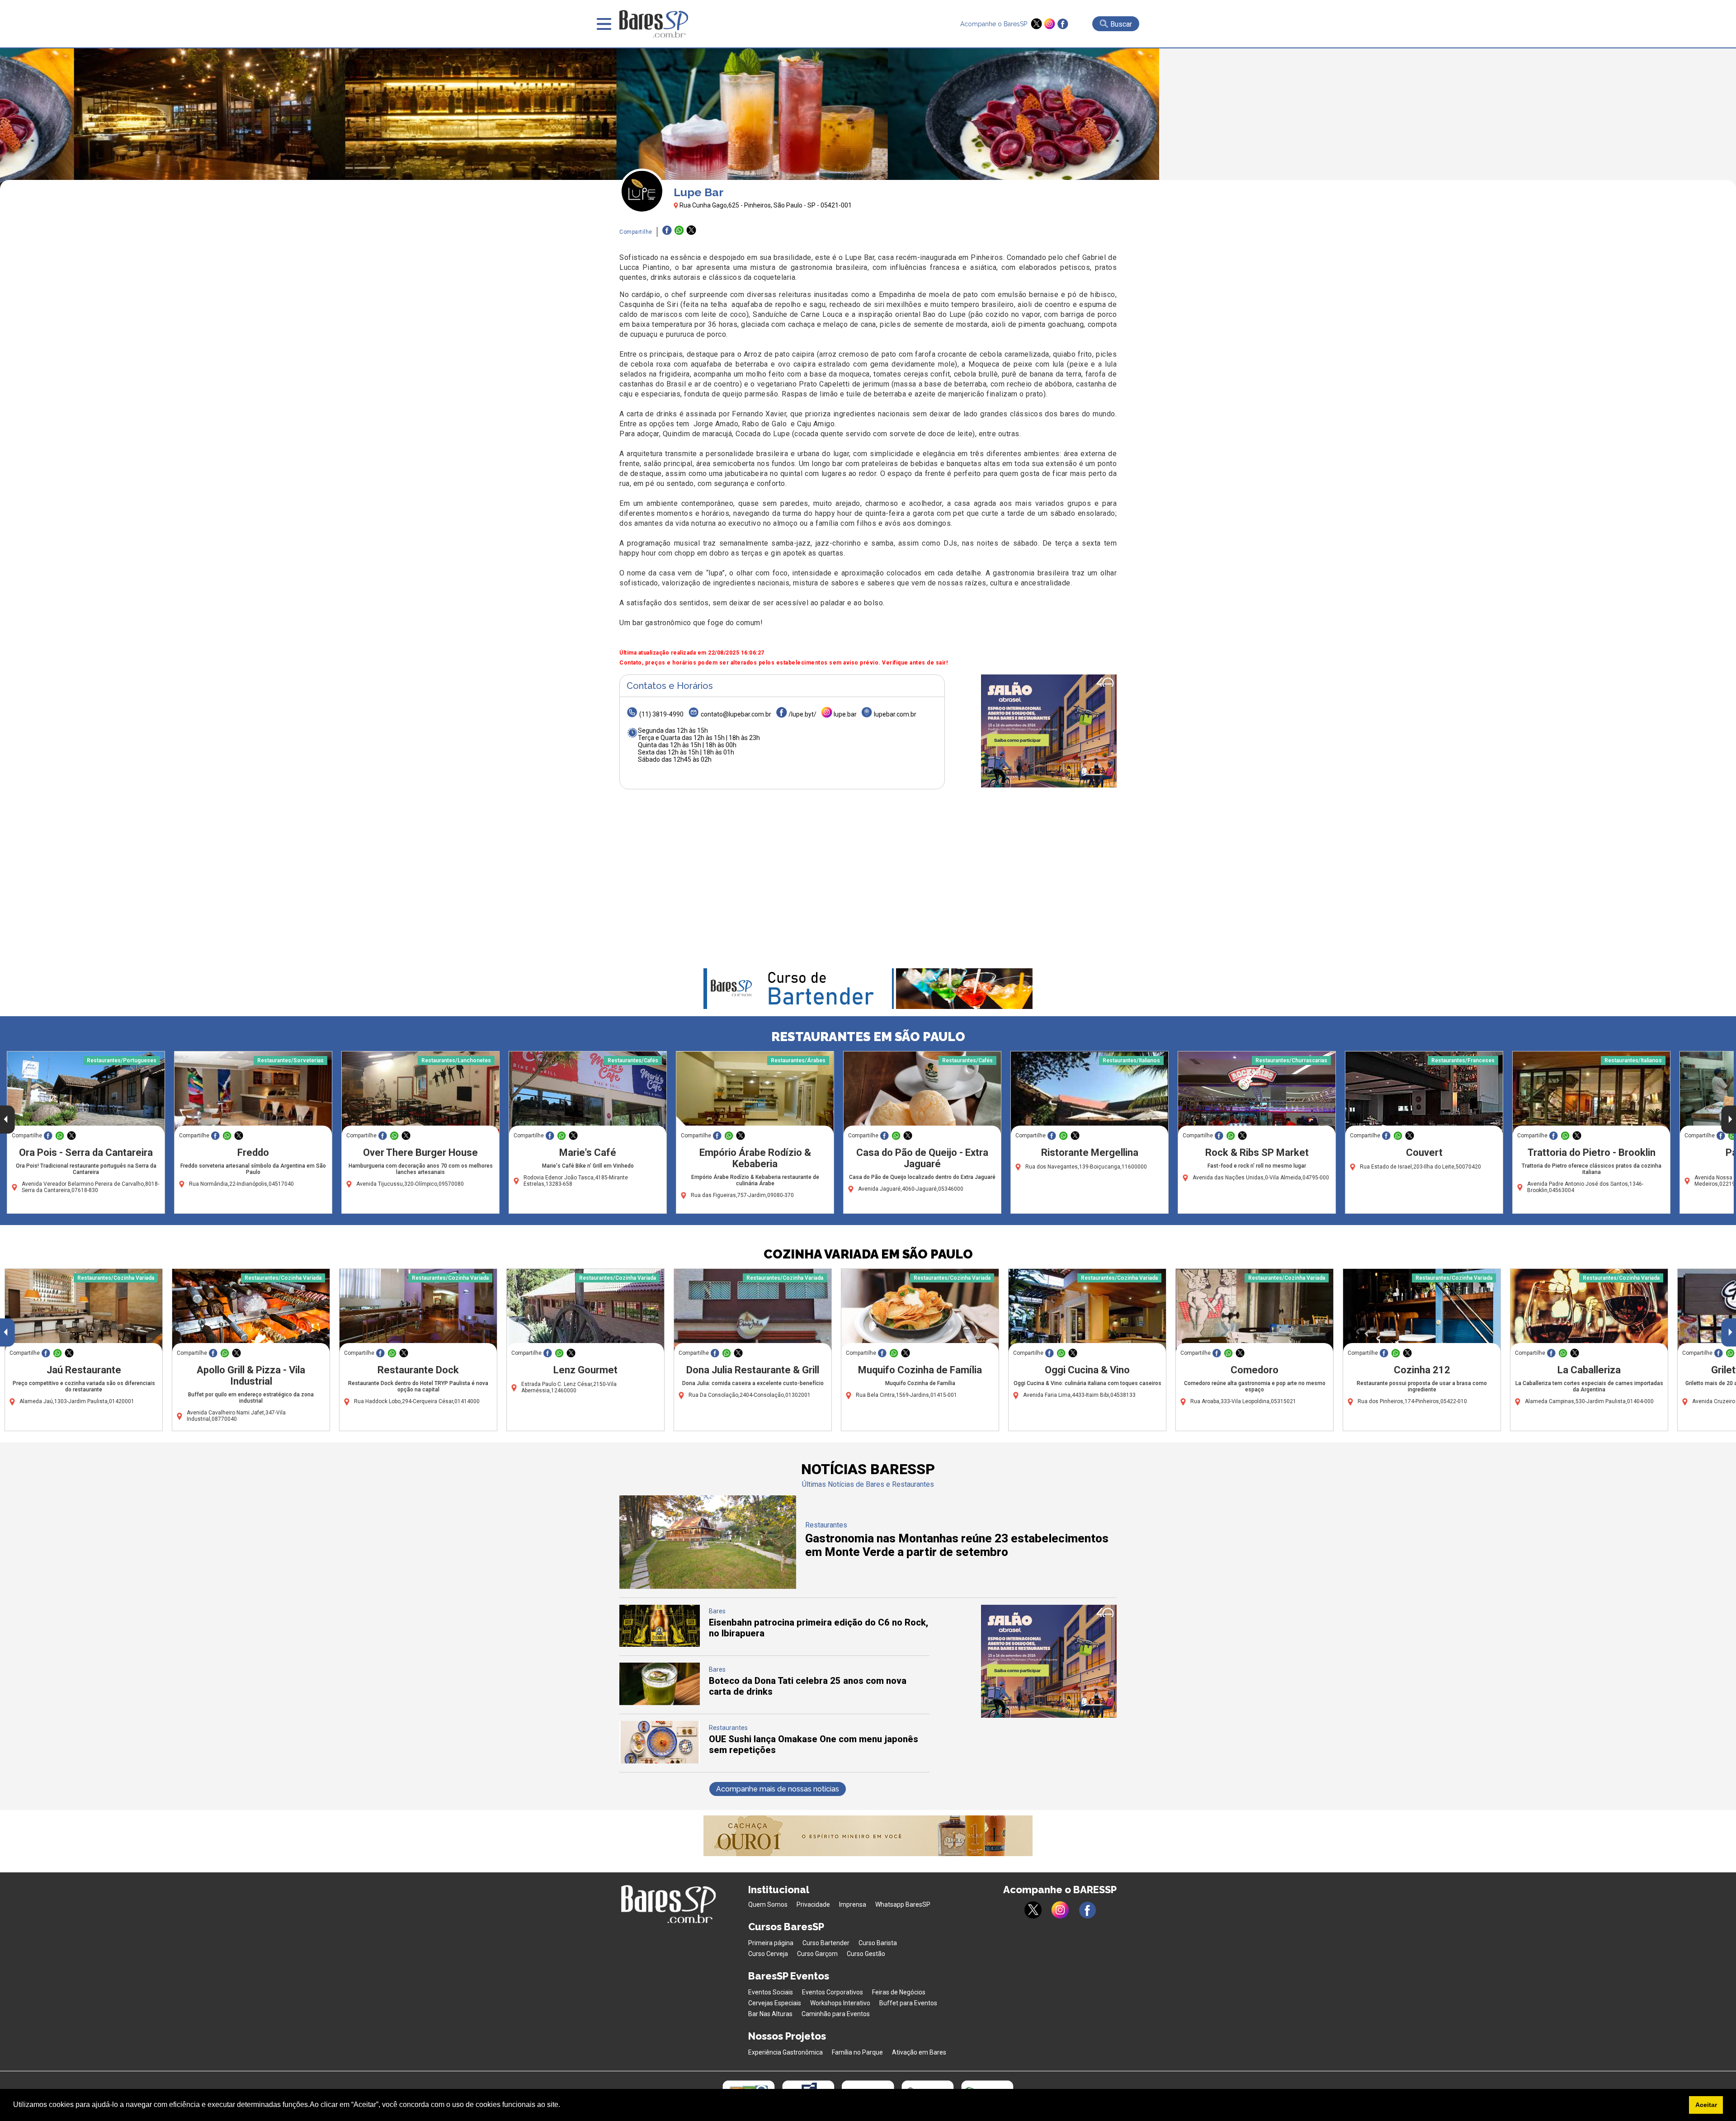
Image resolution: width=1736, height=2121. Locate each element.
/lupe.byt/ (802, 714)
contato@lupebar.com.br (736, 714)
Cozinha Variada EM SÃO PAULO (868, 1254)
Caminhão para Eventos (836, 2014)
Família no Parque (857, 2052)
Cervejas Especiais (775, 2003)
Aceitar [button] (1706, 2105)
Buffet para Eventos (908, 2003)
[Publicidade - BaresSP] (1049, 731)
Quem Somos (768, 1904)
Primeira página (771, 1943)
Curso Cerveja (768, 1954)
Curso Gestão (866, 1954)
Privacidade (813, 1904)
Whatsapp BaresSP (903, 1904)
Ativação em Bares (919, 2052)
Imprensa (853, 1904)
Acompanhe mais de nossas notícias (778, 1789)
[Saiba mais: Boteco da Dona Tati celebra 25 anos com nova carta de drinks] (660, 1703)
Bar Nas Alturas (770, 2014)
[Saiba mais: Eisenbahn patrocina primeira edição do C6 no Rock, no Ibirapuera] (660, 1644)
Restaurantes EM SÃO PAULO (868, 1037)
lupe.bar (845, 714)
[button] (563, 2106)
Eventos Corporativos (833, 1992)
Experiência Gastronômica (785, 2052)
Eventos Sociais (771, 1992)
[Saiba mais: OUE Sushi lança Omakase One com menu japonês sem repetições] (660, 1761)
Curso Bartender (826, 1943)
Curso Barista (878, 1943)
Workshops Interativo (840, 2003)
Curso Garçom (817, 1954)
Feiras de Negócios (899, 1992)
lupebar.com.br (895, 714)
